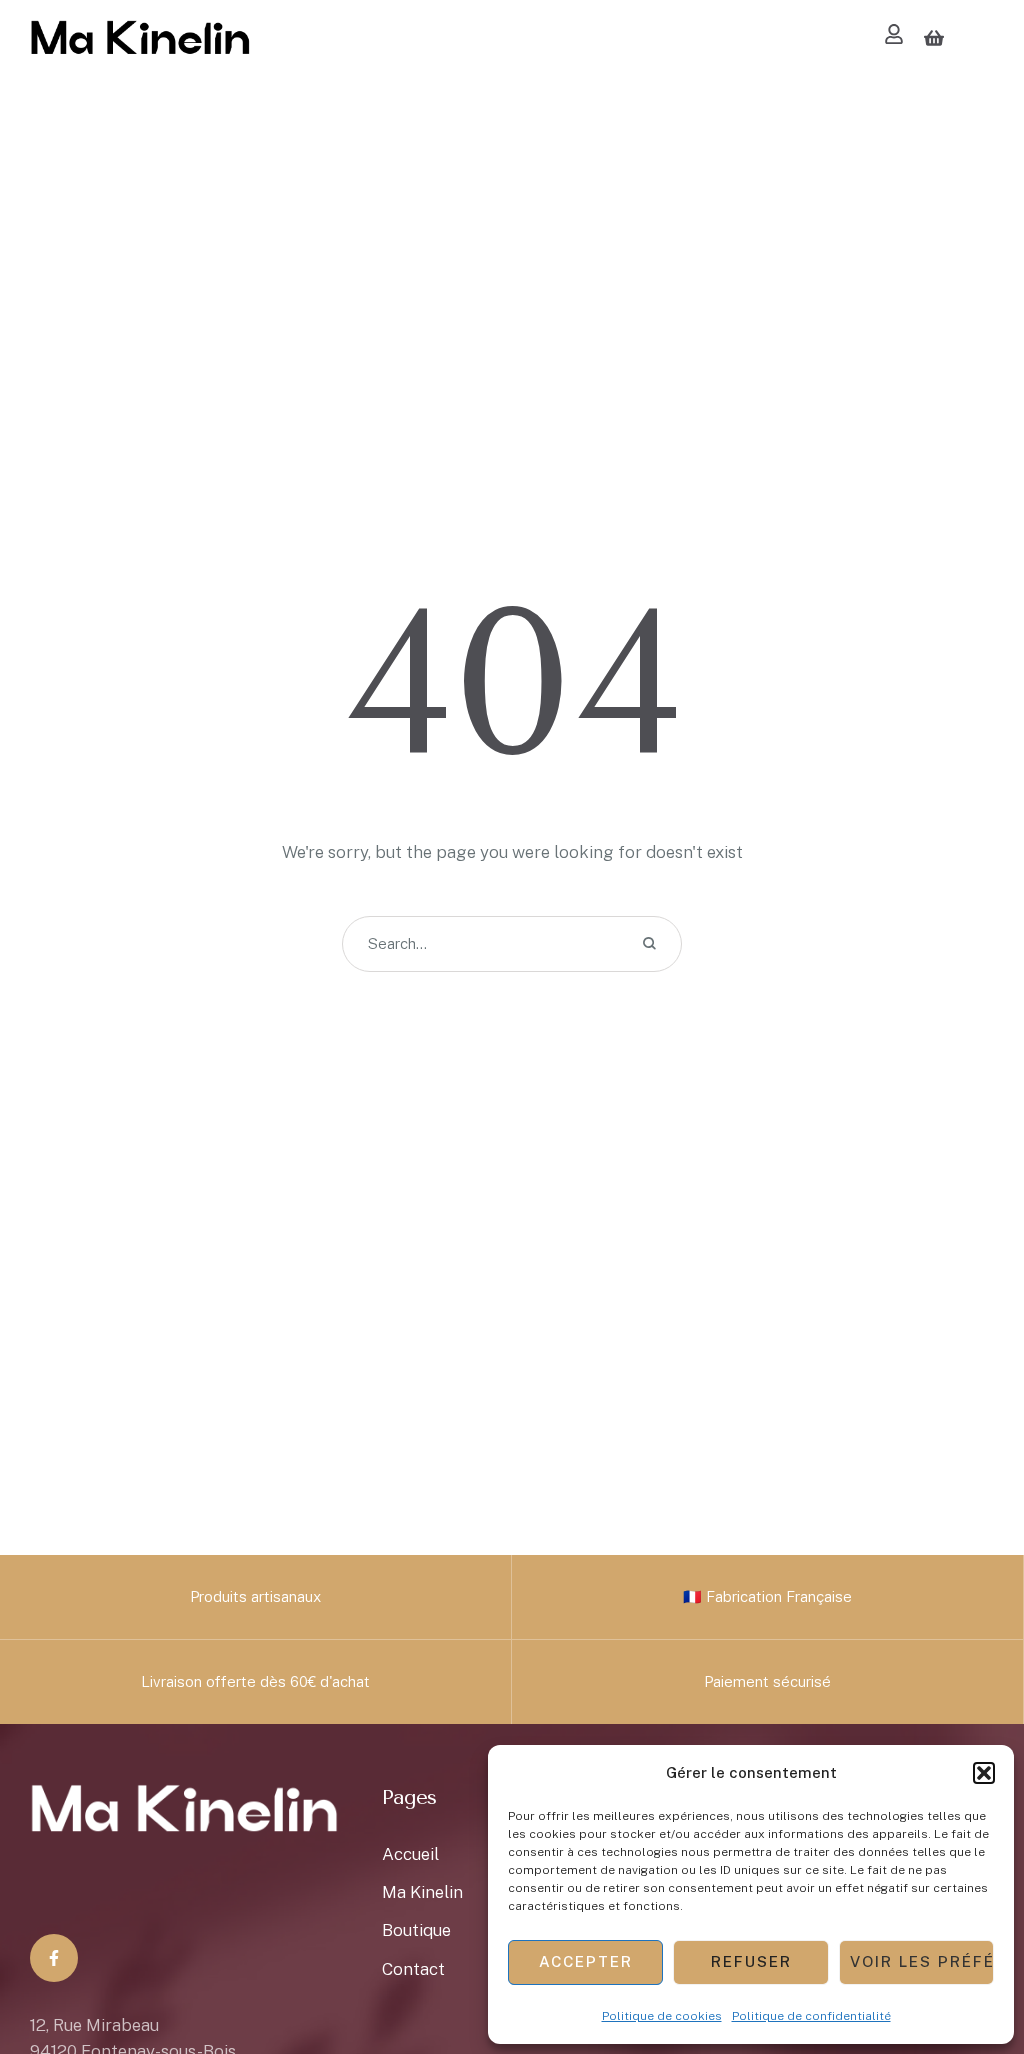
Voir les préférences (922, 1961)
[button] (984, 1773)
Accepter (586, 1961)
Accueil (410, 1854)
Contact (413, 1969)
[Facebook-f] (54, 1958)
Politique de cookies (662, 2016)
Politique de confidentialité (811, 2016)
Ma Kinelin (422, 1892)
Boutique (416, 1930)
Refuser (751, 1961)
